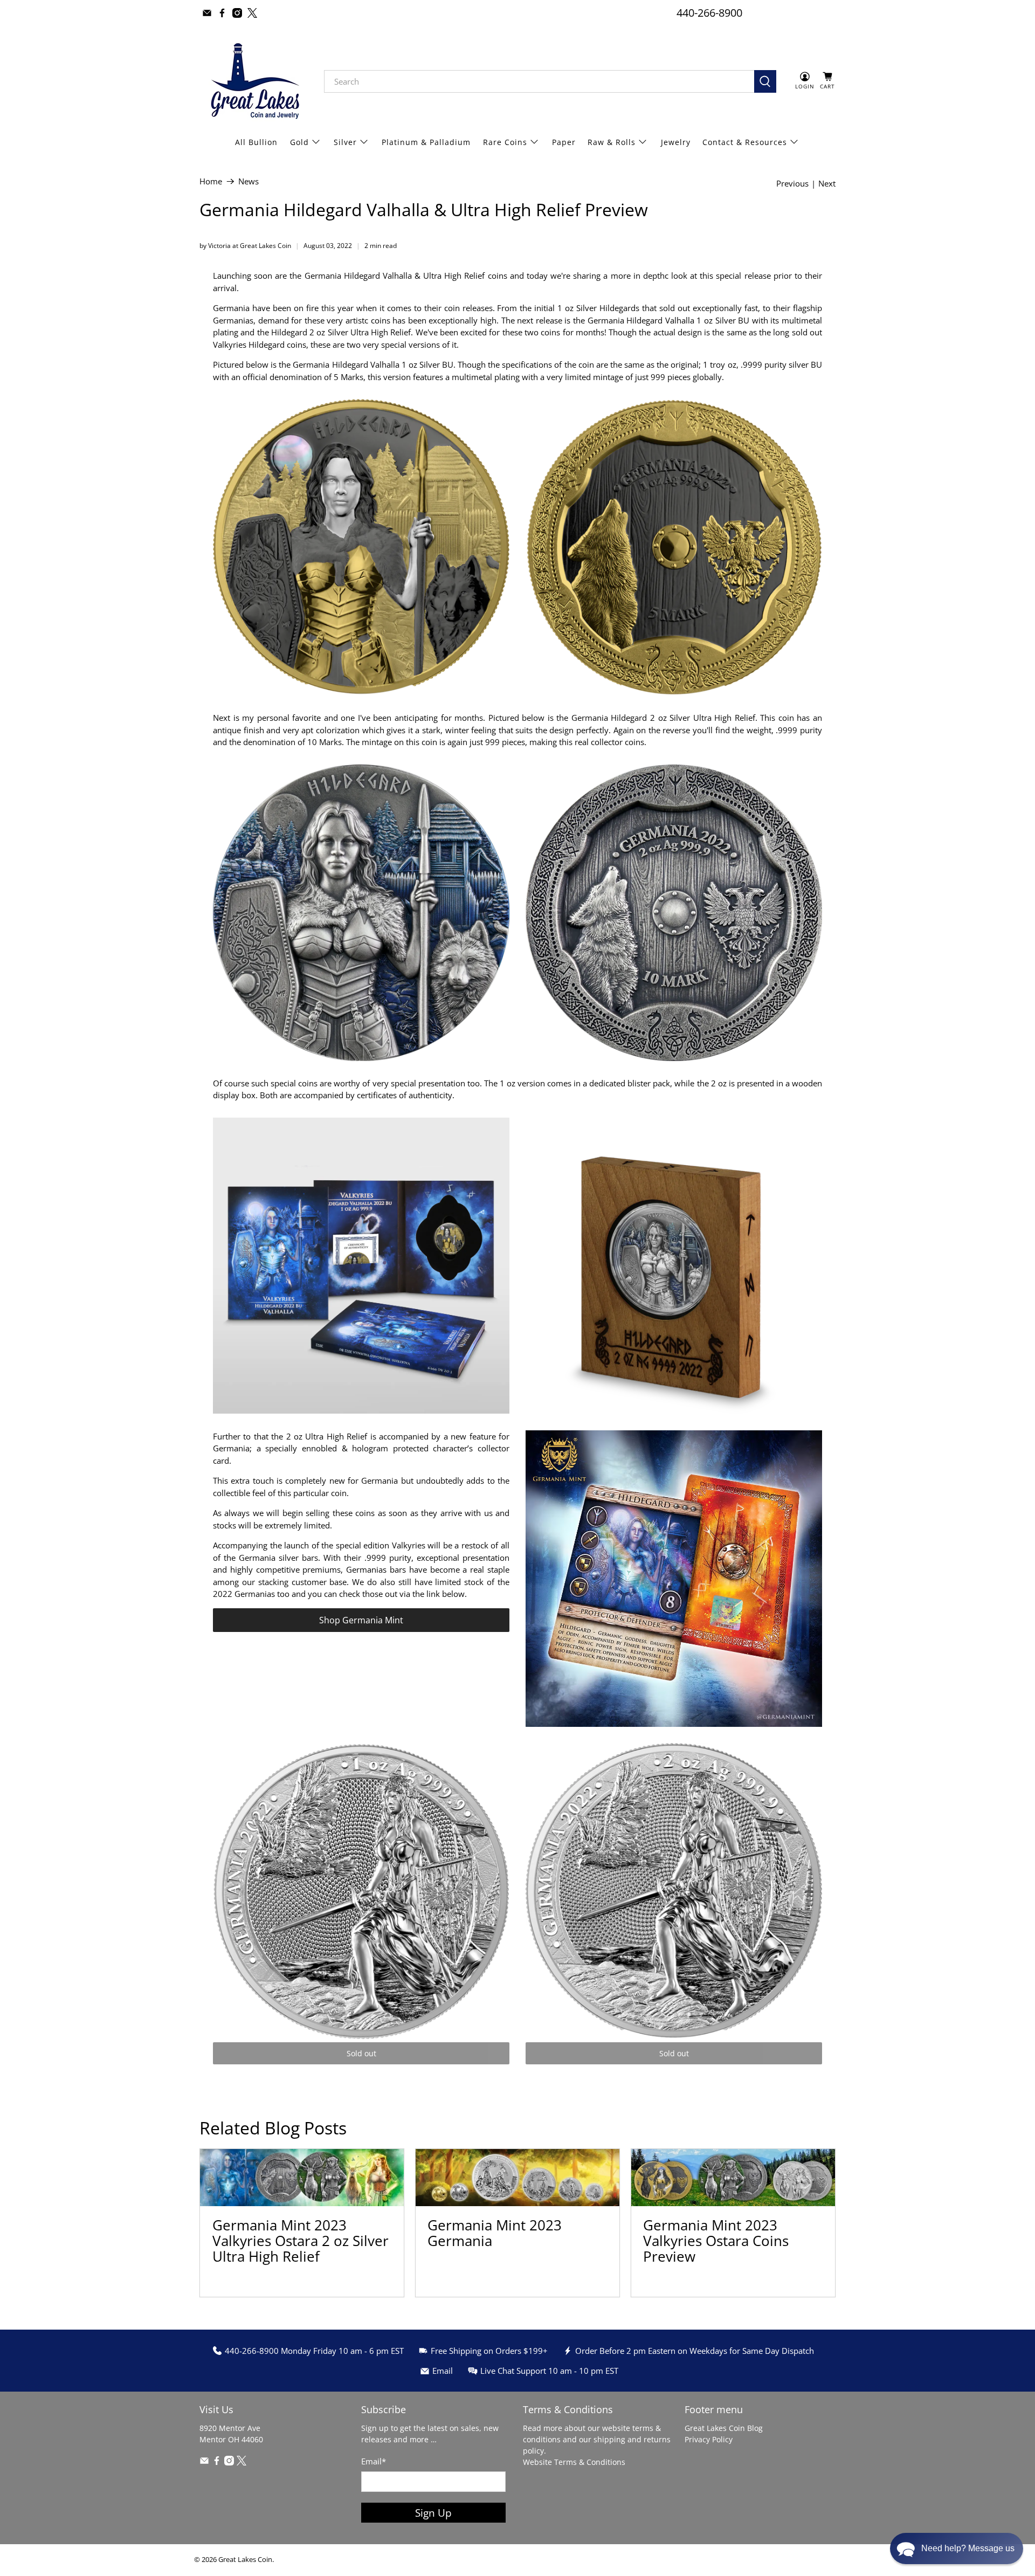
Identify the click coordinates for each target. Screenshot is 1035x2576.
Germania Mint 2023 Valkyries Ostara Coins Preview (716, 2241)
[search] (539, 81)
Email (374, 2461)
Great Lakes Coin (245, 2560)
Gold (299, 142)
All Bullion (256, 142)
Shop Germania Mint (361, 1620)
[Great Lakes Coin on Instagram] (237, 13)
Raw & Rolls (612, 142)
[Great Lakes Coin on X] (252, 13)
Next (827, 184)
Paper (564, 142)
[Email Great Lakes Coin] (207, 13)
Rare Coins (505, 142)
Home (211, 181)
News (249, 181)
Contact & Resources (745, 142)
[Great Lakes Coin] (254, 81)
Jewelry (676, 142)
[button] (957, 2549)
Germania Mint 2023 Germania (495, 2233)
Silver (345, 142)
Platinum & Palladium (426, 142)
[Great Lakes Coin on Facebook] (222, 13)
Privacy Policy (709, 2439)
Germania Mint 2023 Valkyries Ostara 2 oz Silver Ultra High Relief (301, 2241)
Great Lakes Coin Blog (724, 2428)
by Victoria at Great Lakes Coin (245, 246)
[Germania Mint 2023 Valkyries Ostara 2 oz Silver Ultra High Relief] (302, 2178)
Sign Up (433, 2513)
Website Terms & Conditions (574, 2462)
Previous (792, 184)
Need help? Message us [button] (968, 2548)
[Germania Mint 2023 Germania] (517, 2178)
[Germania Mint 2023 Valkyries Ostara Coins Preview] (733, 2178)
